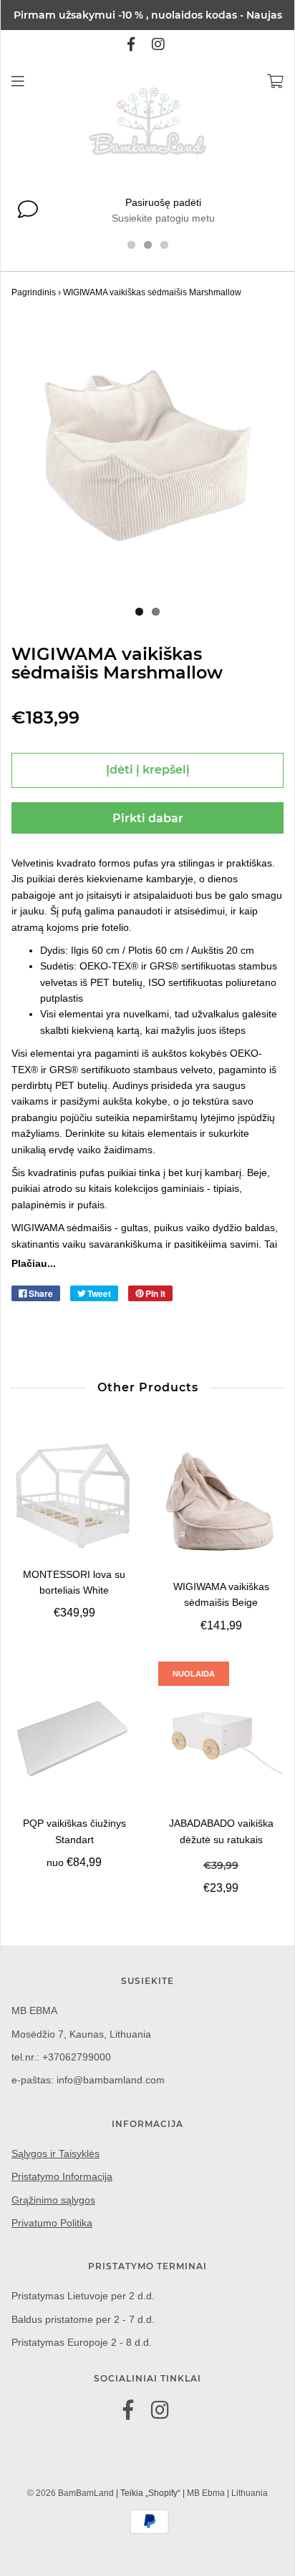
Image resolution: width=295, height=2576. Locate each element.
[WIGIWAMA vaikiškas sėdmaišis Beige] (221, 1502)
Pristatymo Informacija (62, 2176)
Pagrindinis (34, 292)
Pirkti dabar (148, 818)
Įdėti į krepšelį (148, 770)
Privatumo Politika (52, 2223)
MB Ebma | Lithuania (227, 2493)
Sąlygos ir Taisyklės (55, 2153)
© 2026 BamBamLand (71, 2493)
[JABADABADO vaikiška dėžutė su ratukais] (221, 1738)
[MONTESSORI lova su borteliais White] (74, 1496)
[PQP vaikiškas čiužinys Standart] (74, 1738)
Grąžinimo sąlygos (53, 2200)
